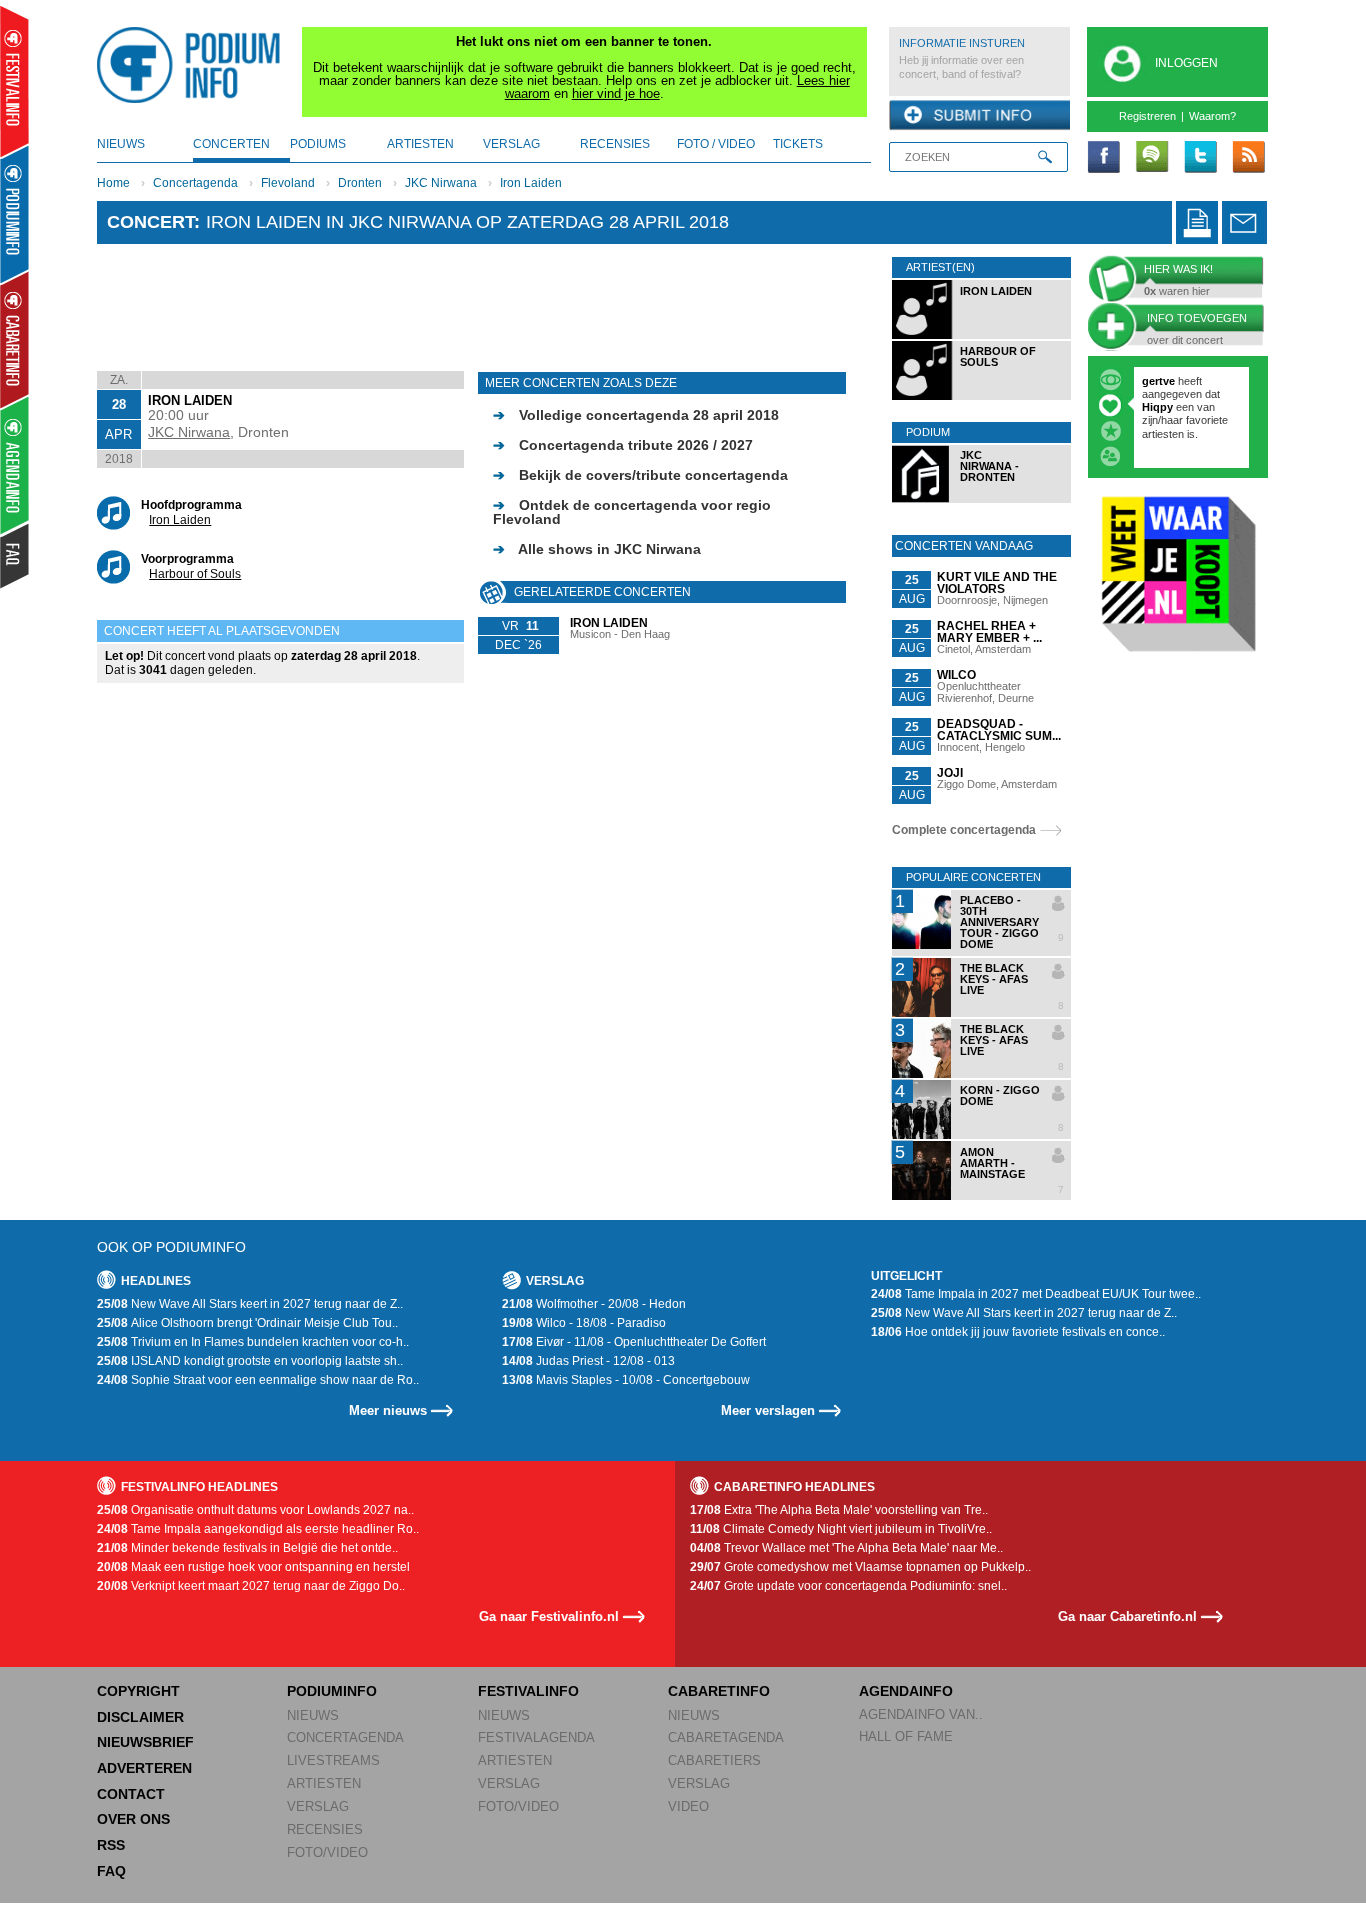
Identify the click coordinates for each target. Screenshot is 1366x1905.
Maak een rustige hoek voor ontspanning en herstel (253, 1567)
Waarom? (1212, 116)
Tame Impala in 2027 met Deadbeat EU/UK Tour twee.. (1036, 1294)
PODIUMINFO (332, 1691)
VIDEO (688, 1806)
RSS (111, 1845)
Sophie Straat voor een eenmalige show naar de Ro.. (258, 1380)
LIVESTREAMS (333, 1760)
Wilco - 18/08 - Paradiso (584, 1323)
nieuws (121, 144)
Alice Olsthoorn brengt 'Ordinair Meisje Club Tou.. (247, 1323)
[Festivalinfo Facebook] (1104, 158)
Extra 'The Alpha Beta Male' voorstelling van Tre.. (839, 1510)
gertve (1158, 381)
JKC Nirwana (441, 183)
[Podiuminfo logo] (194, 65)
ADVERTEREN (144, 1768)
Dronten (360, 183)
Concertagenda (195, 183)
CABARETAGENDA (726, 1737)
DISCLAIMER (140, 1717)
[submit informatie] (979, 116)
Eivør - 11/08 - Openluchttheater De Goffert (634, 1342)
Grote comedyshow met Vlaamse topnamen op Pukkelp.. (860, 1567)
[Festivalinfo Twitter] (1200, 158)
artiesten (420, 144)
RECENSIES (325, 1829)
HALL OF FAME (906, 1736)
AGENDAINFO (906, 1691)
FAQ (111, 1871)
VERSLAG (318, 1806)
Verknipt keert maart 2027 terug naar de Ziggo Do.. (251, 1586)
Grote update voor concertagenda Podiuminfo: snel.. (848, 1586)
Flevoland (288, 183)
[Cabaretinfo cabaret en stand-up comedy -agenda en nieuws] (14, 339)
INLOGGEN (1186, 63)
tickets (798, 144)
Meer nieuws (388, 1410)
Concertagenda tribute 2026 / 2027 (623, 445)
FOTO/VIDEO (327, 1852)
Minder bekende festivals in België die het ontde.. (247, 1548)
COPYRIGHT (138, 1691)
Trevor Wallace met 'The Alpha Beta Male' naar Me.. (846, 1548)
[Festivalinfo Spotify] (1152, 158)
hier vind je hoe (616, 93)
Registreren (1147, 116)
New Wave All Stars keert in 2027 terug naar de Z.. (250, 1304)
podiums (318, 144)
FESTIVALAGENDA (536, 1737)
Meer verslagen (768, 1410)
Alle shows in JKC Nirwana (597, 549)
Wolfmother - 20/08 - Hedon (594, 1304)
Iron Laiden (531, 183)
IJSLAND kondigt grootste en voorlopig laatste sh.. (250, 1361)
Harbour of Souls (195, 574)
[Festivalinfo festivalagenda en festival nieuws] (14, 81)
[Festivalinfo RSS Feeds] (1248, 158)
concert (150, 222)
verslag (511, 144)
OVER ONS (133, 1819)
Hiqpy (1159, 407)
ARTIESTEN (324, 1783)
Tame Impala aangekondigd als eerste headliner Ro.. (258, 1529)
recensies (615, 144)
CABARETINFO (719, 1691)
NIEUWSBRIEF (145, 1742)
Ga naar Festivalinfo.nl (549, 1616)
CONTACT (131, 1794)
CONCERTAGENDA (345, 1737)
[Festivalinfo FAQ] (15, 556)
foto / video (716, 144)
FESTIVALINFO (528, 1691)
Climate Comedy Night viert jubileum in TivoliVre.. (841, 1529)
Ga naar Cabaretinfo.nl (1127, 1616)
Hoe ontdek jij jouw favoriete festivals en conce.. (1018, 1332)
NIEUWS (313, 1715)
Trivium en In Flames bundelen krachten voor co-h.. (253, 1342)
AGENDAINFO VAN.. (921, 1714)
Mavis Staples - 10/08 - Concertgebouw (626, 1380)
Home (113, 183)
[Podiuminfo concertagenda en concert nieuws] (15, 213)
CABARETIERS (714, 1760)
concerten (231, 144)
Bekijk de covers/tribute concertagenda (640, 475)
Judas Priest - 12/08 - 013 (588, 1361)
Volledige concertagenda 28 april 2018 (636, 415)
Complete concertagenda (964, 830)
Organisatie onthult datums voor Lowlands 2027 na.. (255, 1510)
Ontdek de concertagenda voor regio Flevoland (632, 512)
